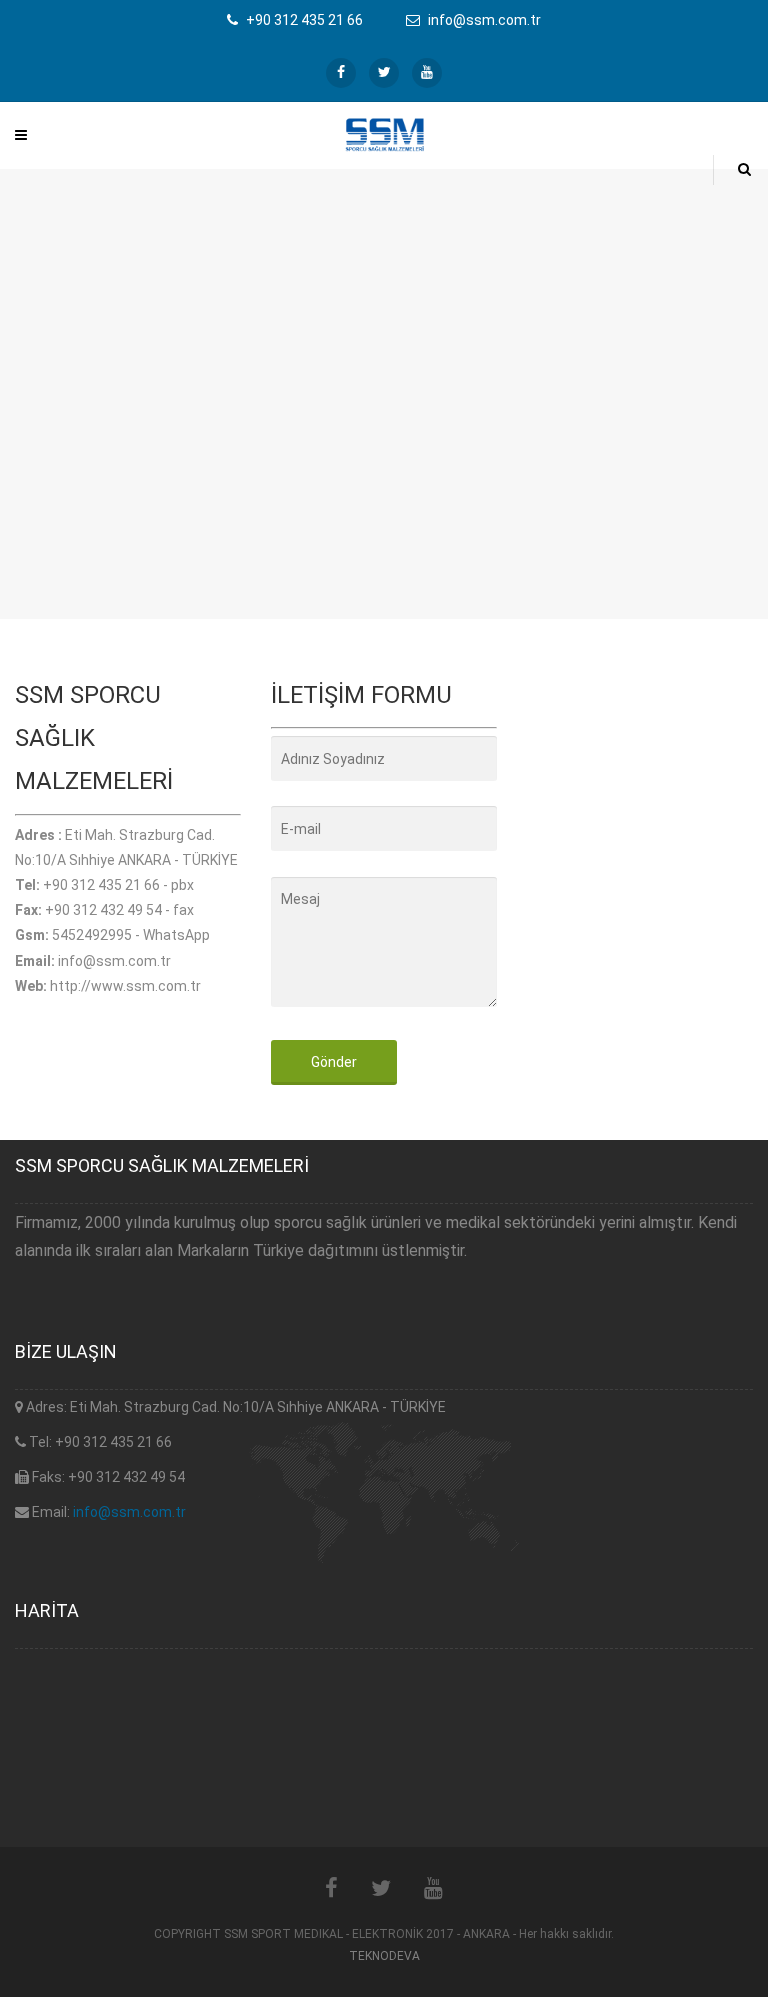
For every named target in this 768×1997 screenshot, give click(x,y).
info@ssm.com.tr (129, 1512)
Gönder (334, 1062)
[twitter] (384, 73)
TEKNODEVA (384, 1956)
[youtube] (427, 73)
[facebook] (341, 73)
